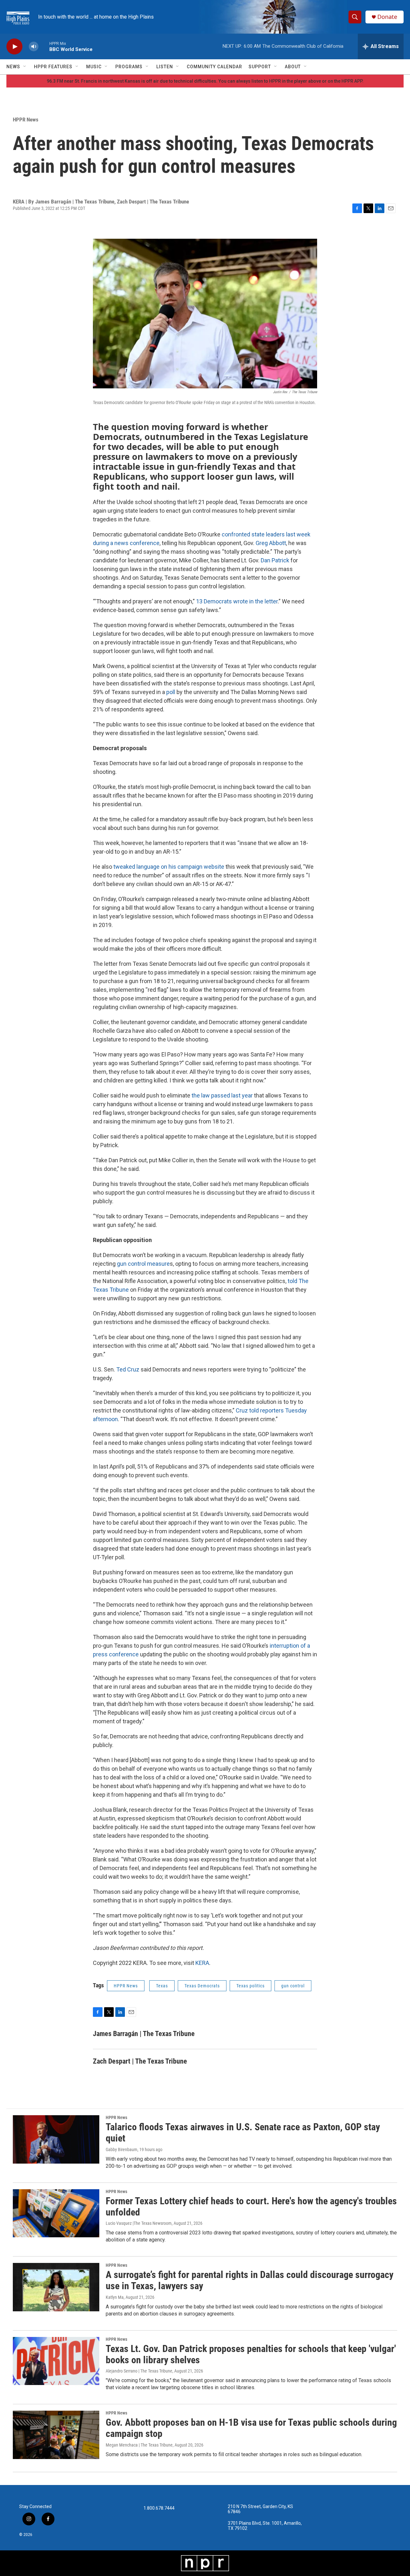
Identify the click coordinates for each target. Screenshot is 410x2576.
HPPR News (26, 120)
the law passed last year (222, 1095)
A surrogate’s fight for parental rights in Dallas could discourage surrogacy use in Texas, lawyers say (250, 2280)
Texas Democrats (202, 1986)
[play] (14, 47)
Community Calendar (214, 67)
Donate (387, 17)
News (13, 67)
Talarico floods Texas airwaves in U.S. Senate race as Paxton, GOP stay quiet (243, 2133)
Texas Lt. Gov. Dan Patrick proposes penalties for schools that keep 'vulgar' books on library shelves (251, 2354)
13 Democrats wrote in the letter (237, 601)
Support (260, 67)
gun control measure (143, 1264)
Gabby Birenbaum (122, 2149)
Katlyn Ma (115, 2297)
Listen (165, 67)
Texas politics (250, 1986)
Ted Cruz (128, 1369)
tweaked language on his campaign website (168, 867)
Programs (129, 67)
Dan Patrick (275, 560)
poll (171, 692)
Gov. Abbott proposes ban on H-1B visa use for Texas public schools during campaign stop (251, 2428)
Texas (162, 1986)
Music (94, 67)
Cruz (242, 1410)
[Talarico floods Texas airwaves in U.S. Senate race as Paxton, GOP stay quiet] (56, 2139)
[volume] (34, 47)
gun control (293, 1986)
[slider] (44, 46)
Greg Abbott (271, 543)
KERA (202, 1963)
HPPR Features (53, 67)
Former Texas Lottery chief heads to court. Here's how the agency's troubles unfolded (251, 2207)
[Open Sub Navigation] (25, 67)
